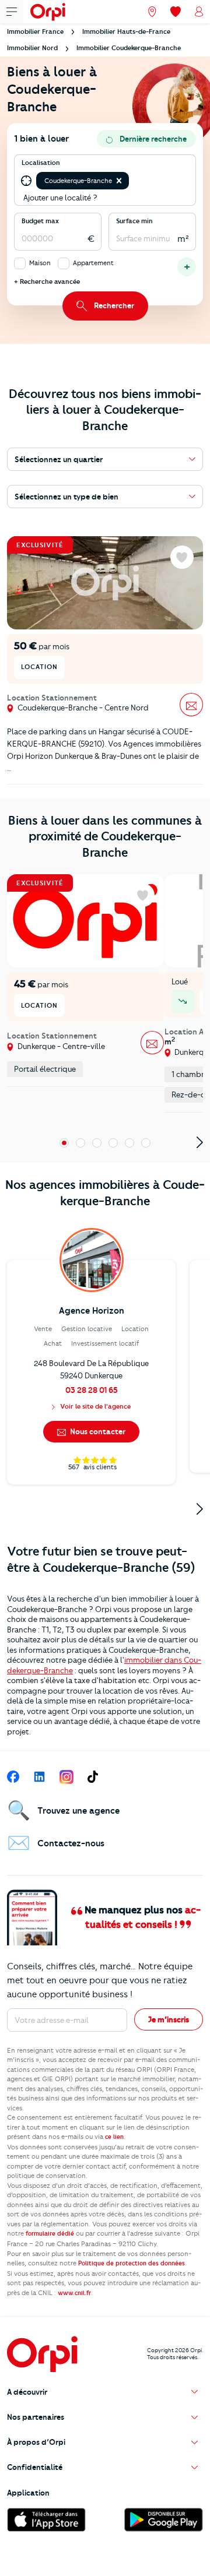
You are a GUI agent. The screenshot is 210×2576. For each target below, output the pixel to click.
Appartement (93, 263)
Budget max (40, 221)
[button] (119, 181)
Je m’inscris (169, 2019)
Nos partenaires (36, 2417)
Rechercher (114, 305)
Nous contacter (97, 1431)
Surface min (134, 221)
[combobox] (132, 181)
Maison (40, 263)
